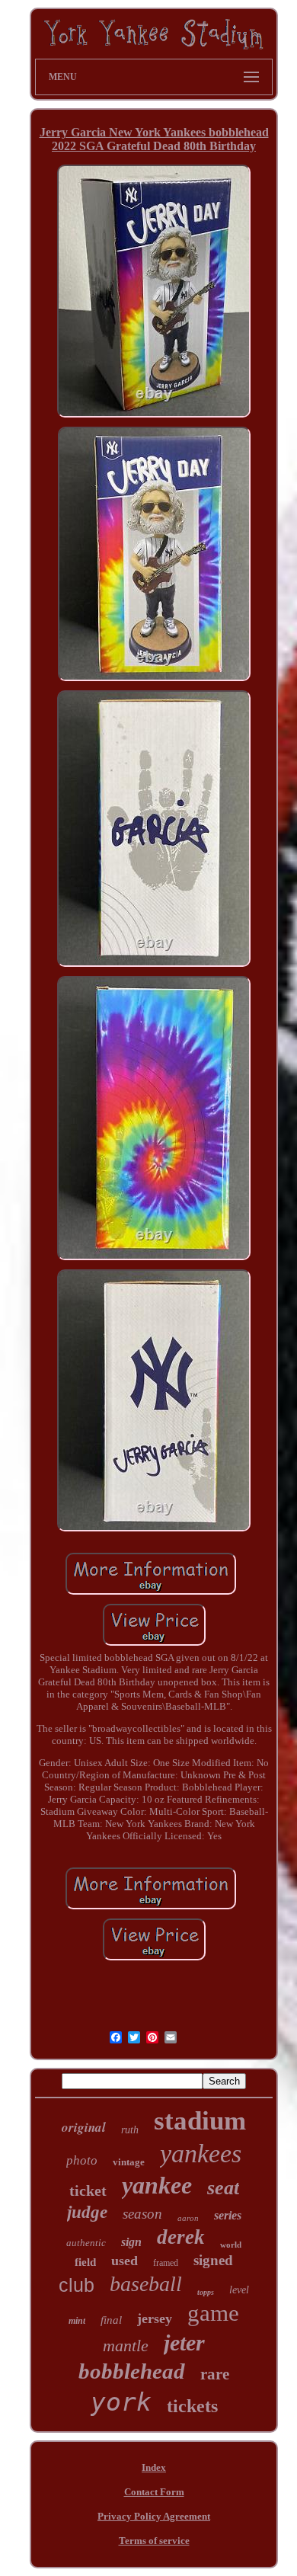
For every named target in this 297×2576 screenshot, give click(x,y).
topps (206, 2292)
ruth (130, 2130)
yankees (201, 2154)
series (228, 2215)
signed (213, 2260)
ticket (88, 2190)
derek (181, 2237)
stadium (200, 2121)
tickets (192, 2406)
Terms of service (154, 2541)
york (121, 2402)
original (84, 2127)
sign (131, 2242)
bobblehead (132, 2371)
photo (82, 2160)
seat (223, 2188)
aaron (188, 2218)
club (77, 2285)
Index (154, 2467)
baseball (146, 2284)
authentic (86, 2243)
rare (215, 2374)
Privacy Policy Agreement (154, 2516)
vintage (129, 2162)
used (125, 2261)
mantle (126, 2346)
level (239, 2290)
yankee (157, 2185)
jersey (155, 2318)
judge (87, 2212)
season (142, 2214)
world (231, 2245)
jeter (184, 2342)
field (85, 2262)
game (213, 2313)
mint (77, 2321)
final (111, 2320)
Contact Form (154, 2492)
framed (166, 2263)
